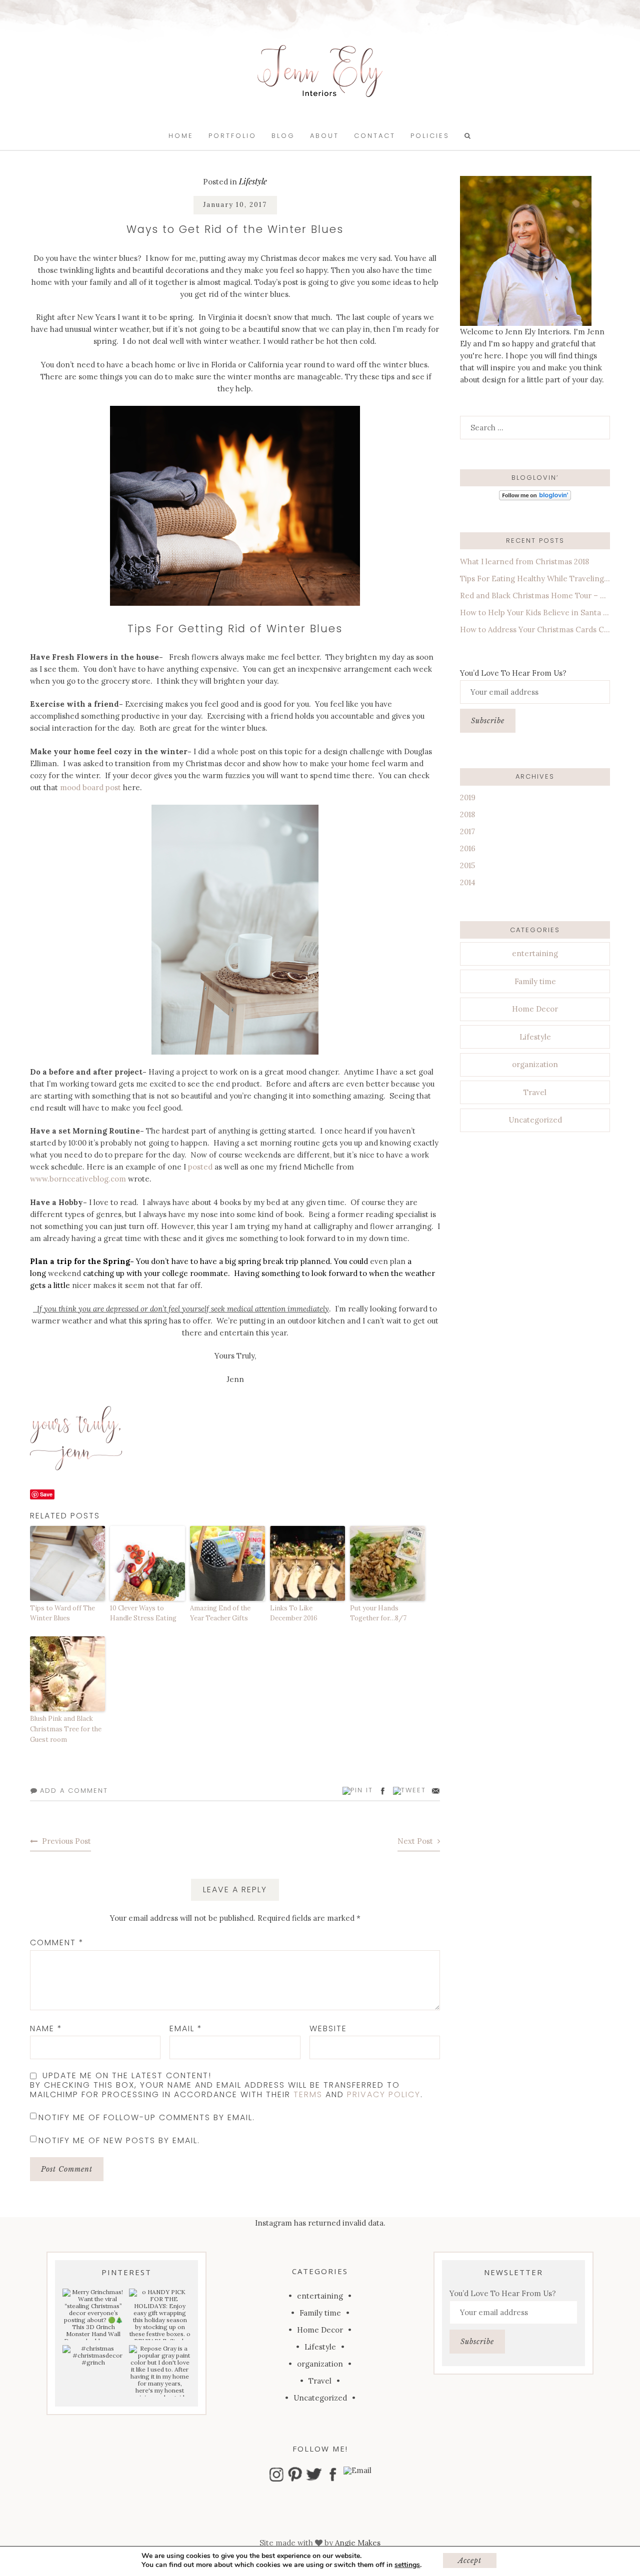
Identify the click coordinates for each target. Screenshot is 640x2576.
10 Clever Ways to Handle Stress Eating (143, 1613)
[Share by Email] (436, 1791)
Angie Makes (358, 2543)
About (324, 136)
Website (328, 2028)
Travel (535, 1092)
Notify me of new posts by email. (119, 2140)
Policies (430, 136)
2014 (468, 882)
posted (199, 1167)
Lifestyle (253, 181)
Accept (470, 2561)
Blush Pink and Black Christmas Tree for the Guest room (66, 1729)
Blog (283, 136)
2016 (468, 848)
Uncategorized (535, 1120)
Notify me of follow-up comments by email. (147, 2117)
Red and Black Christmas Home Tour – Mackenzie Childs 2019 (535, 596)
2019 (468, 797)
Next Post (415, 1841)
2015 (467, 865)
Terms (308, 2094)
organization (535, 1064)
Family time (535, 981)
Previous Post (66, 1841)
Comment (57, 1942)
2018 (467, 814)
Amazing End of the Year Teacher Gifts (220, 1613)
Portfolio (232, 136)
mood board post (90, 787)
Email (186, 2028)
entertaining (535, 953)
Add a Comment (74, 1791)
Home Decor (535, 1009)
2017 (467, 831)
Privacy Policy (384, 2094)
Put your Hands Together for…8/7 (378, 1613)
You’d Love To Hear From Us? (513, 673)
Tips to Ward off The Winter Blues (62, 1613)
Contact (375, 136)
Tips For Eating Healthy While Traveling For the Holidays (535, 579)
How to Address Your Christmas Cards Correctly (535, 630)
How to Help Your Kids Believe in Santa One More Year (535, 613)
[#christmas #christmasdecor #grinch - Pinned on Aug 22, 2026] (93, 2356)
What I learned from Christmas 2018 (524, 562)
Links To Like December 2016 (294, 1613)
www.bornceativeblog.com (78, 1179)
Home (181, 136)
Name (46, 2028)
